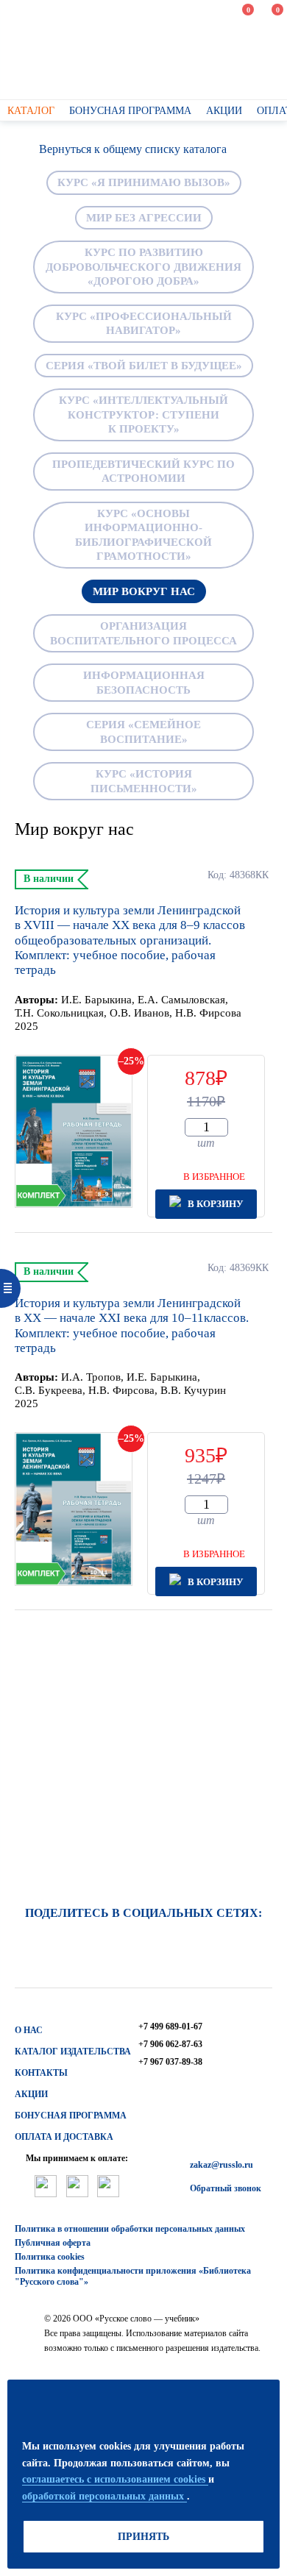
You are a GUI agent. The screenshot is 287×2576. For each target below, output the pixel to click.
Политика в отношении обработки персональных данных (130, 2229)
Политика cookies (50, 2257)
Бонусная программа (71, 2116)
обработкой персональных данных (104, 2496)
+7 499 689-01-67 (170, 2027)
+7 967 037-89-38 (170, 2062)
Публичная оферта (53, 2243)
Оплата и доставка (64, 2137)
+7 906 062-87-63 (170, 2044)
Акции (31, 2094)
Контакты (41, 2073)
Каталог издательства (73, 2052)
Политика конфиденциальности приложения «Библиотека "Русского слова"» (133, 2276)
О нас (29, 2030)
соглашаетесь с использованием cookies (115, 2479)
